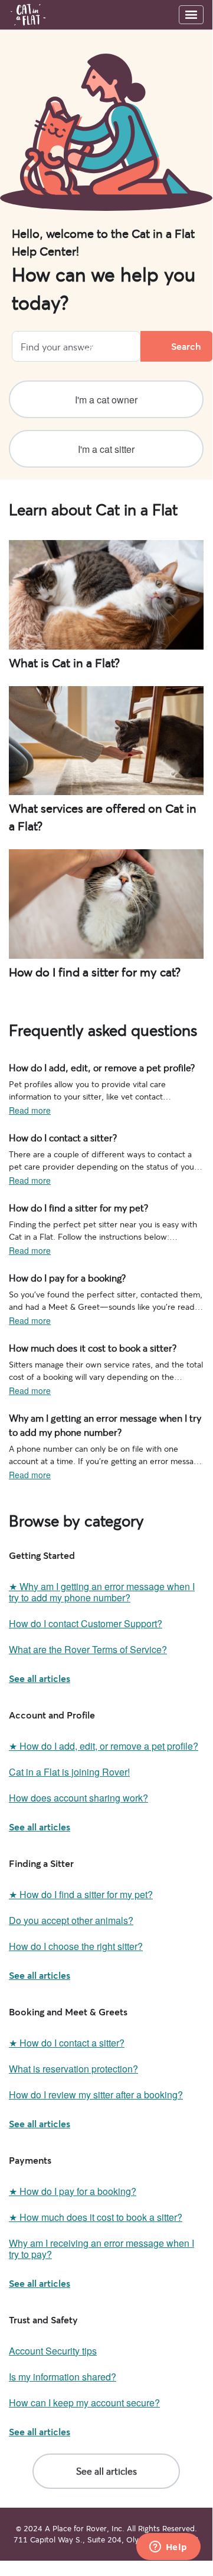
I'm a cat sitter (106, 449)
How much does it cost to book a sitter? (82, 1347)
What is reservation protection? (73, 2069)
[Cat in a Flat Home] (28, 15)
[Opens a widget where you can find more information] (168, 2548)
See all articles (40, 1678)
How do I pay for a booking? (61, 1277)
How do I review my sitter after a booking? (96, 2095)
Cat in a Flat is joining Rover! (69, 1772)
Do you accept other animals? (71, 1920)
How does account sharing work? (78, 1798)
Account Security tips (53, 2351)
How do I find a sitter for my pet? (70, 1207)
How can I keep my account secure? (84, 2403)
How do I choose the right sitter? (76, 1946)
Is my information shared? (63, 2377)
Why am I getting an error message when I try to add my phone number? (99, 1423)
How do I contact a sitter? (56, 1137)
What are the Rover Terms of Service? (88, 1649)
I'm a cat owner (106, 400)
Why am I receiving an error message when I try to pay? (101, 2249)
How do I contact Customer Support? (86, 1623)
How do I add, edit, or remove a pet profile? (90, 1067)
